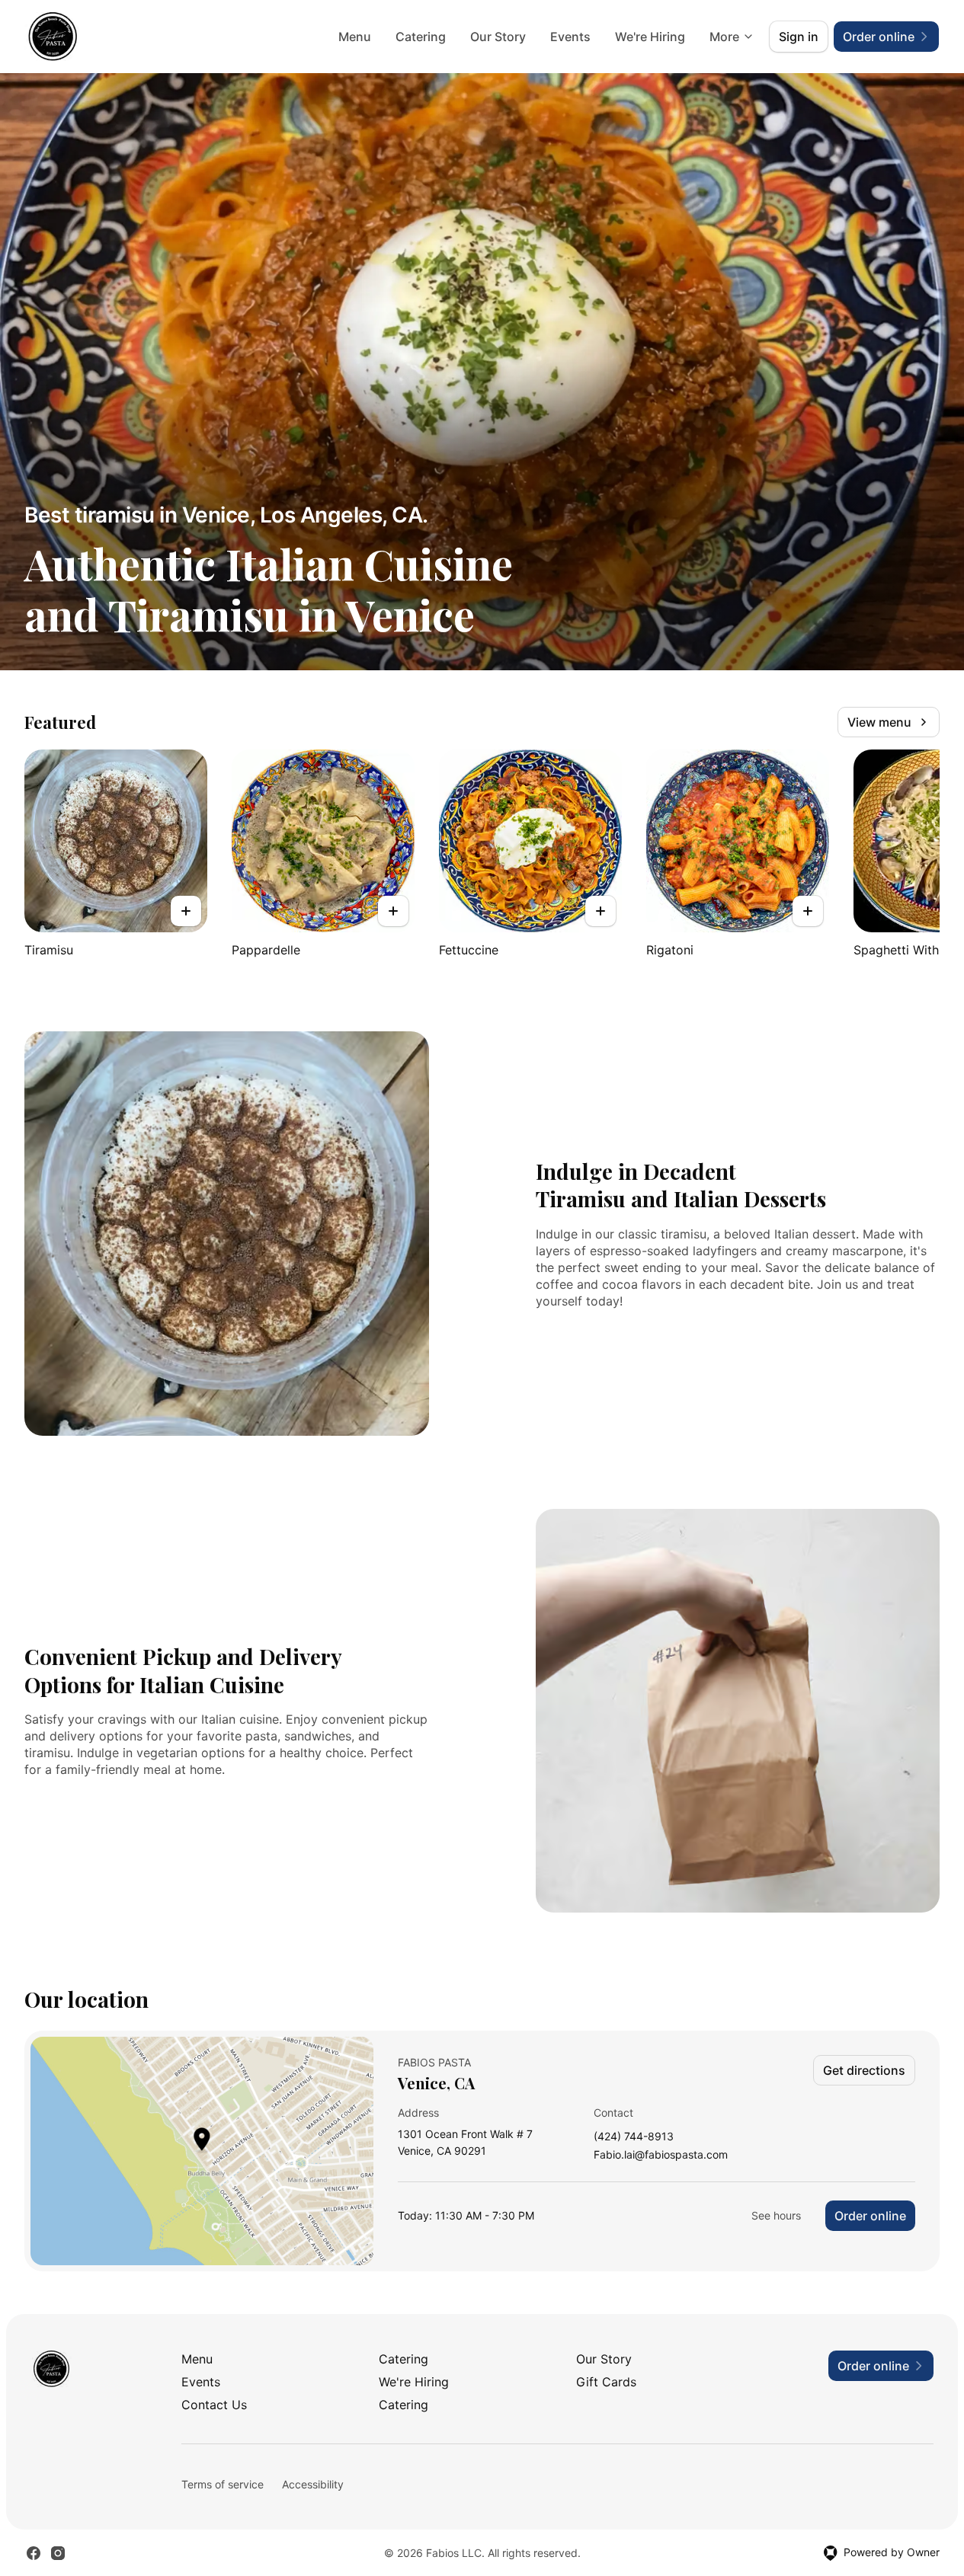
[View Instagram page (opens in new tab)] (58, 2553)
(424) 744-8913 (634, 2137)
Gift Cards (606, 2382)
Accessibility (313, 2484)
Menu (355, 37)
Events (570, 37)
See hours (776, 2215)
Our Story (498, 37)
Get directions (864, 2070)
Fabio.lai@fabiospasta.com (661, 2155)
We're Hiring (650, 37)
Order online (870, 2216)
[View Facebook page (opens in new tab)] (34, 2553)
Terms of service (223, 2484)
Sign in (799, 37)
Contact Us (214, 2405)
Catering (421, 37)
